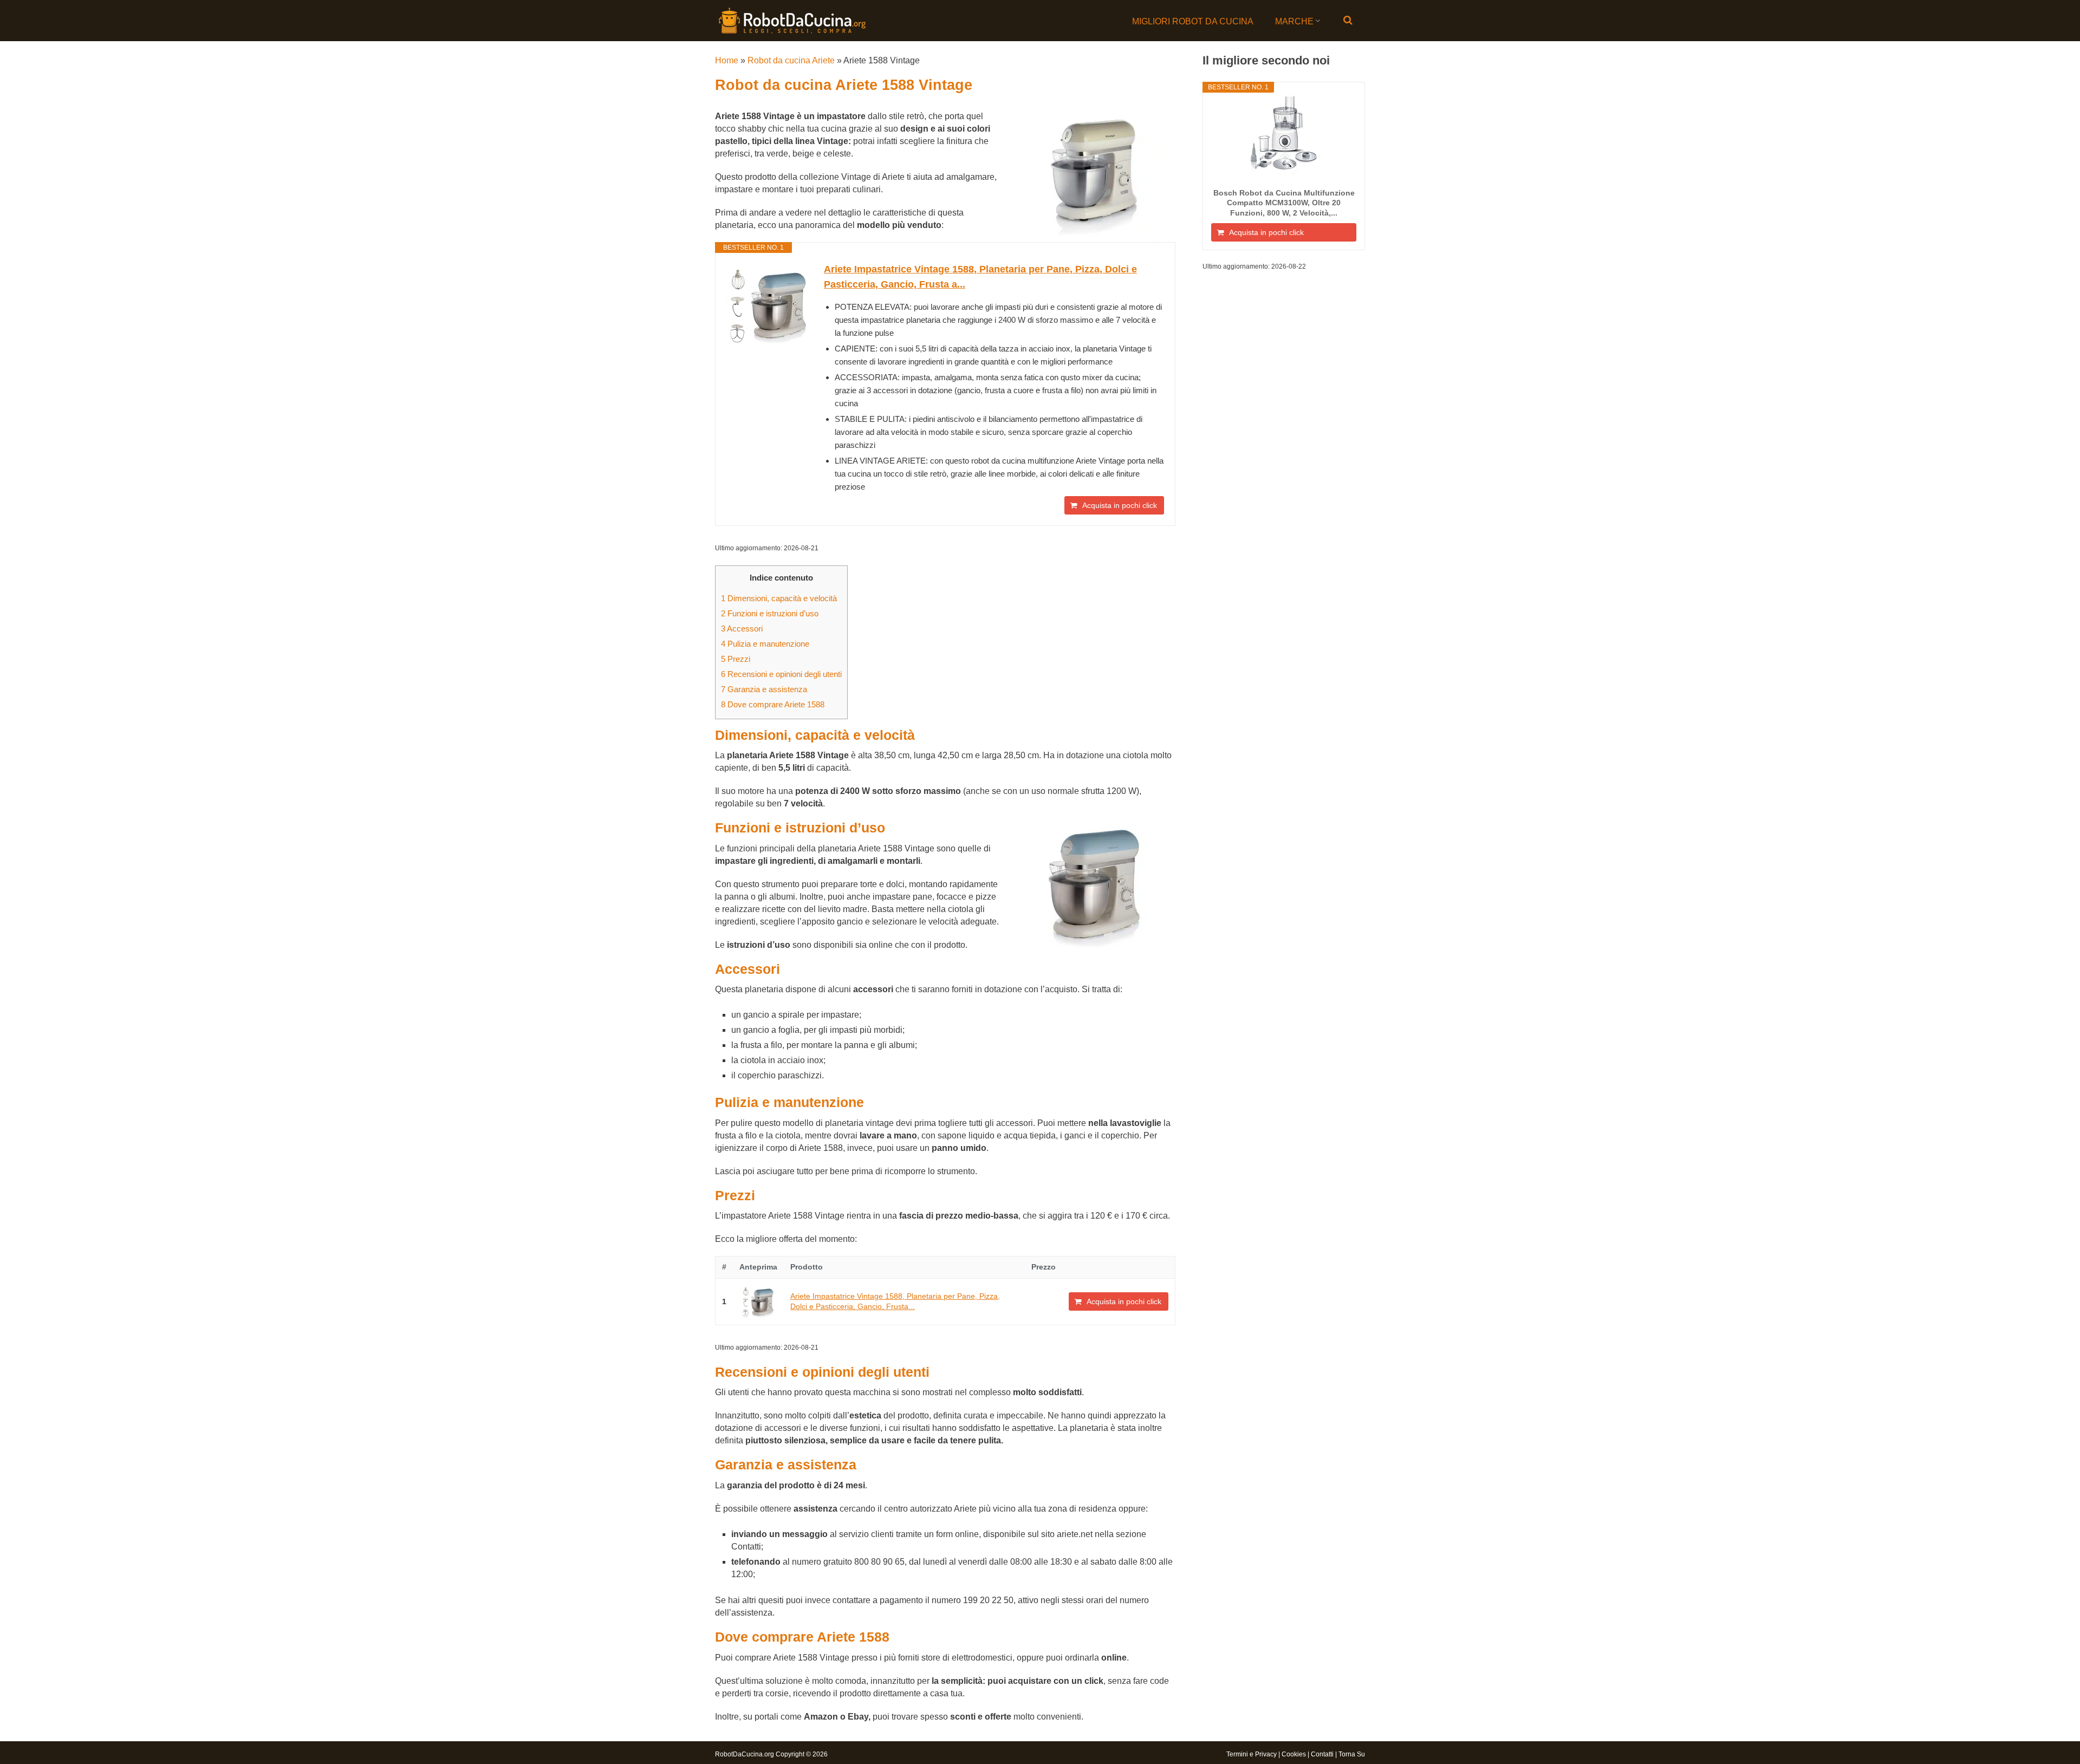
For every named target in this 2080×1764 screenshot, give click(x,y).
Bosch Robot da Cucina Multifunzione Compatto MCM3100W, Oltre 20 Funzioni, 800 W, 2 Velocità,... (1284, 203)
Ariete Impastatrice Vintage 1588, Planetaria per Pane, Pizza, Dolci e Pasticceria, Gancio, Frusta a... (980, 277)
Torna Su (1352, 1754)
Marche (1294, 21)
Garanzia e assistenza (764, 689)
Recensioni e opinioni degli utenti (781, 674)
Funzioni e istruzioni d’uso (770, 613)
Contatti (1322, 1754)
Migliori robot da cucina (1193, 21)
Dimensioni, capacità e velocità (779, 598)
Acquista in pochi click (1120, 505)
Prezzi (736, 659)
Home (727, 60)
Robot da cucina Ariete (791, 60)
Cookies (1294, 1754)
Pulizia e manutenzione (765, 644)
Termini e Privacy (1252, 1754)
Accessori (742, 629)
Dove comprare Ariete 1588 (773, 704)
